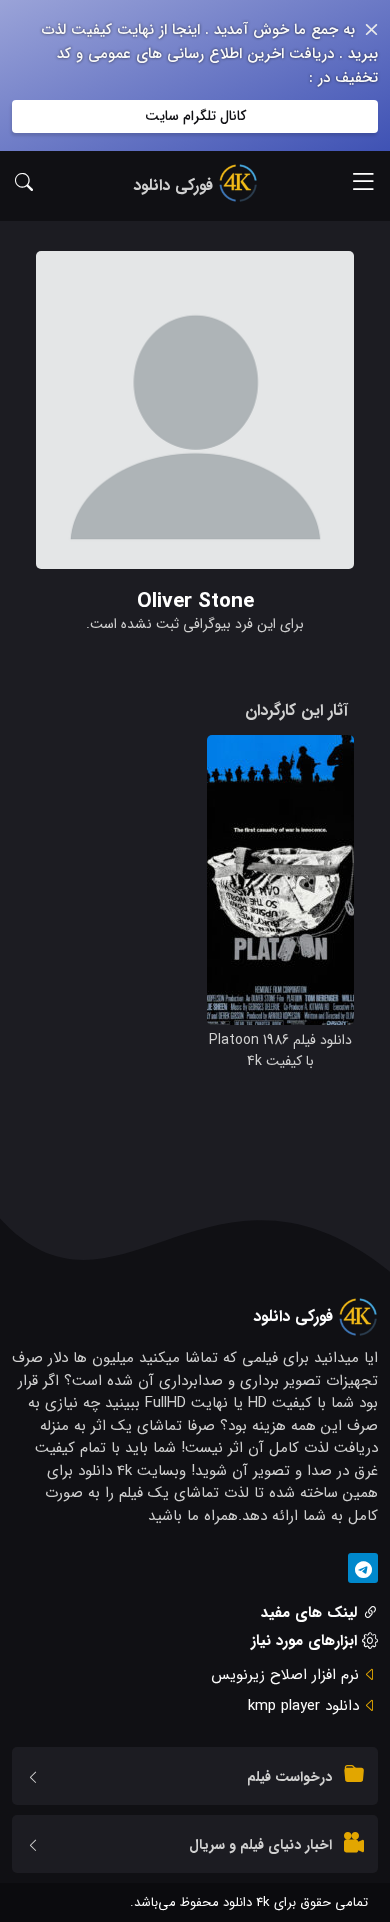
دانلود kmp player (303, 1706)
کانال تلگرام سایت (195, 116)
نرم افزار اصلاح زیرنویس (285, 1675)
